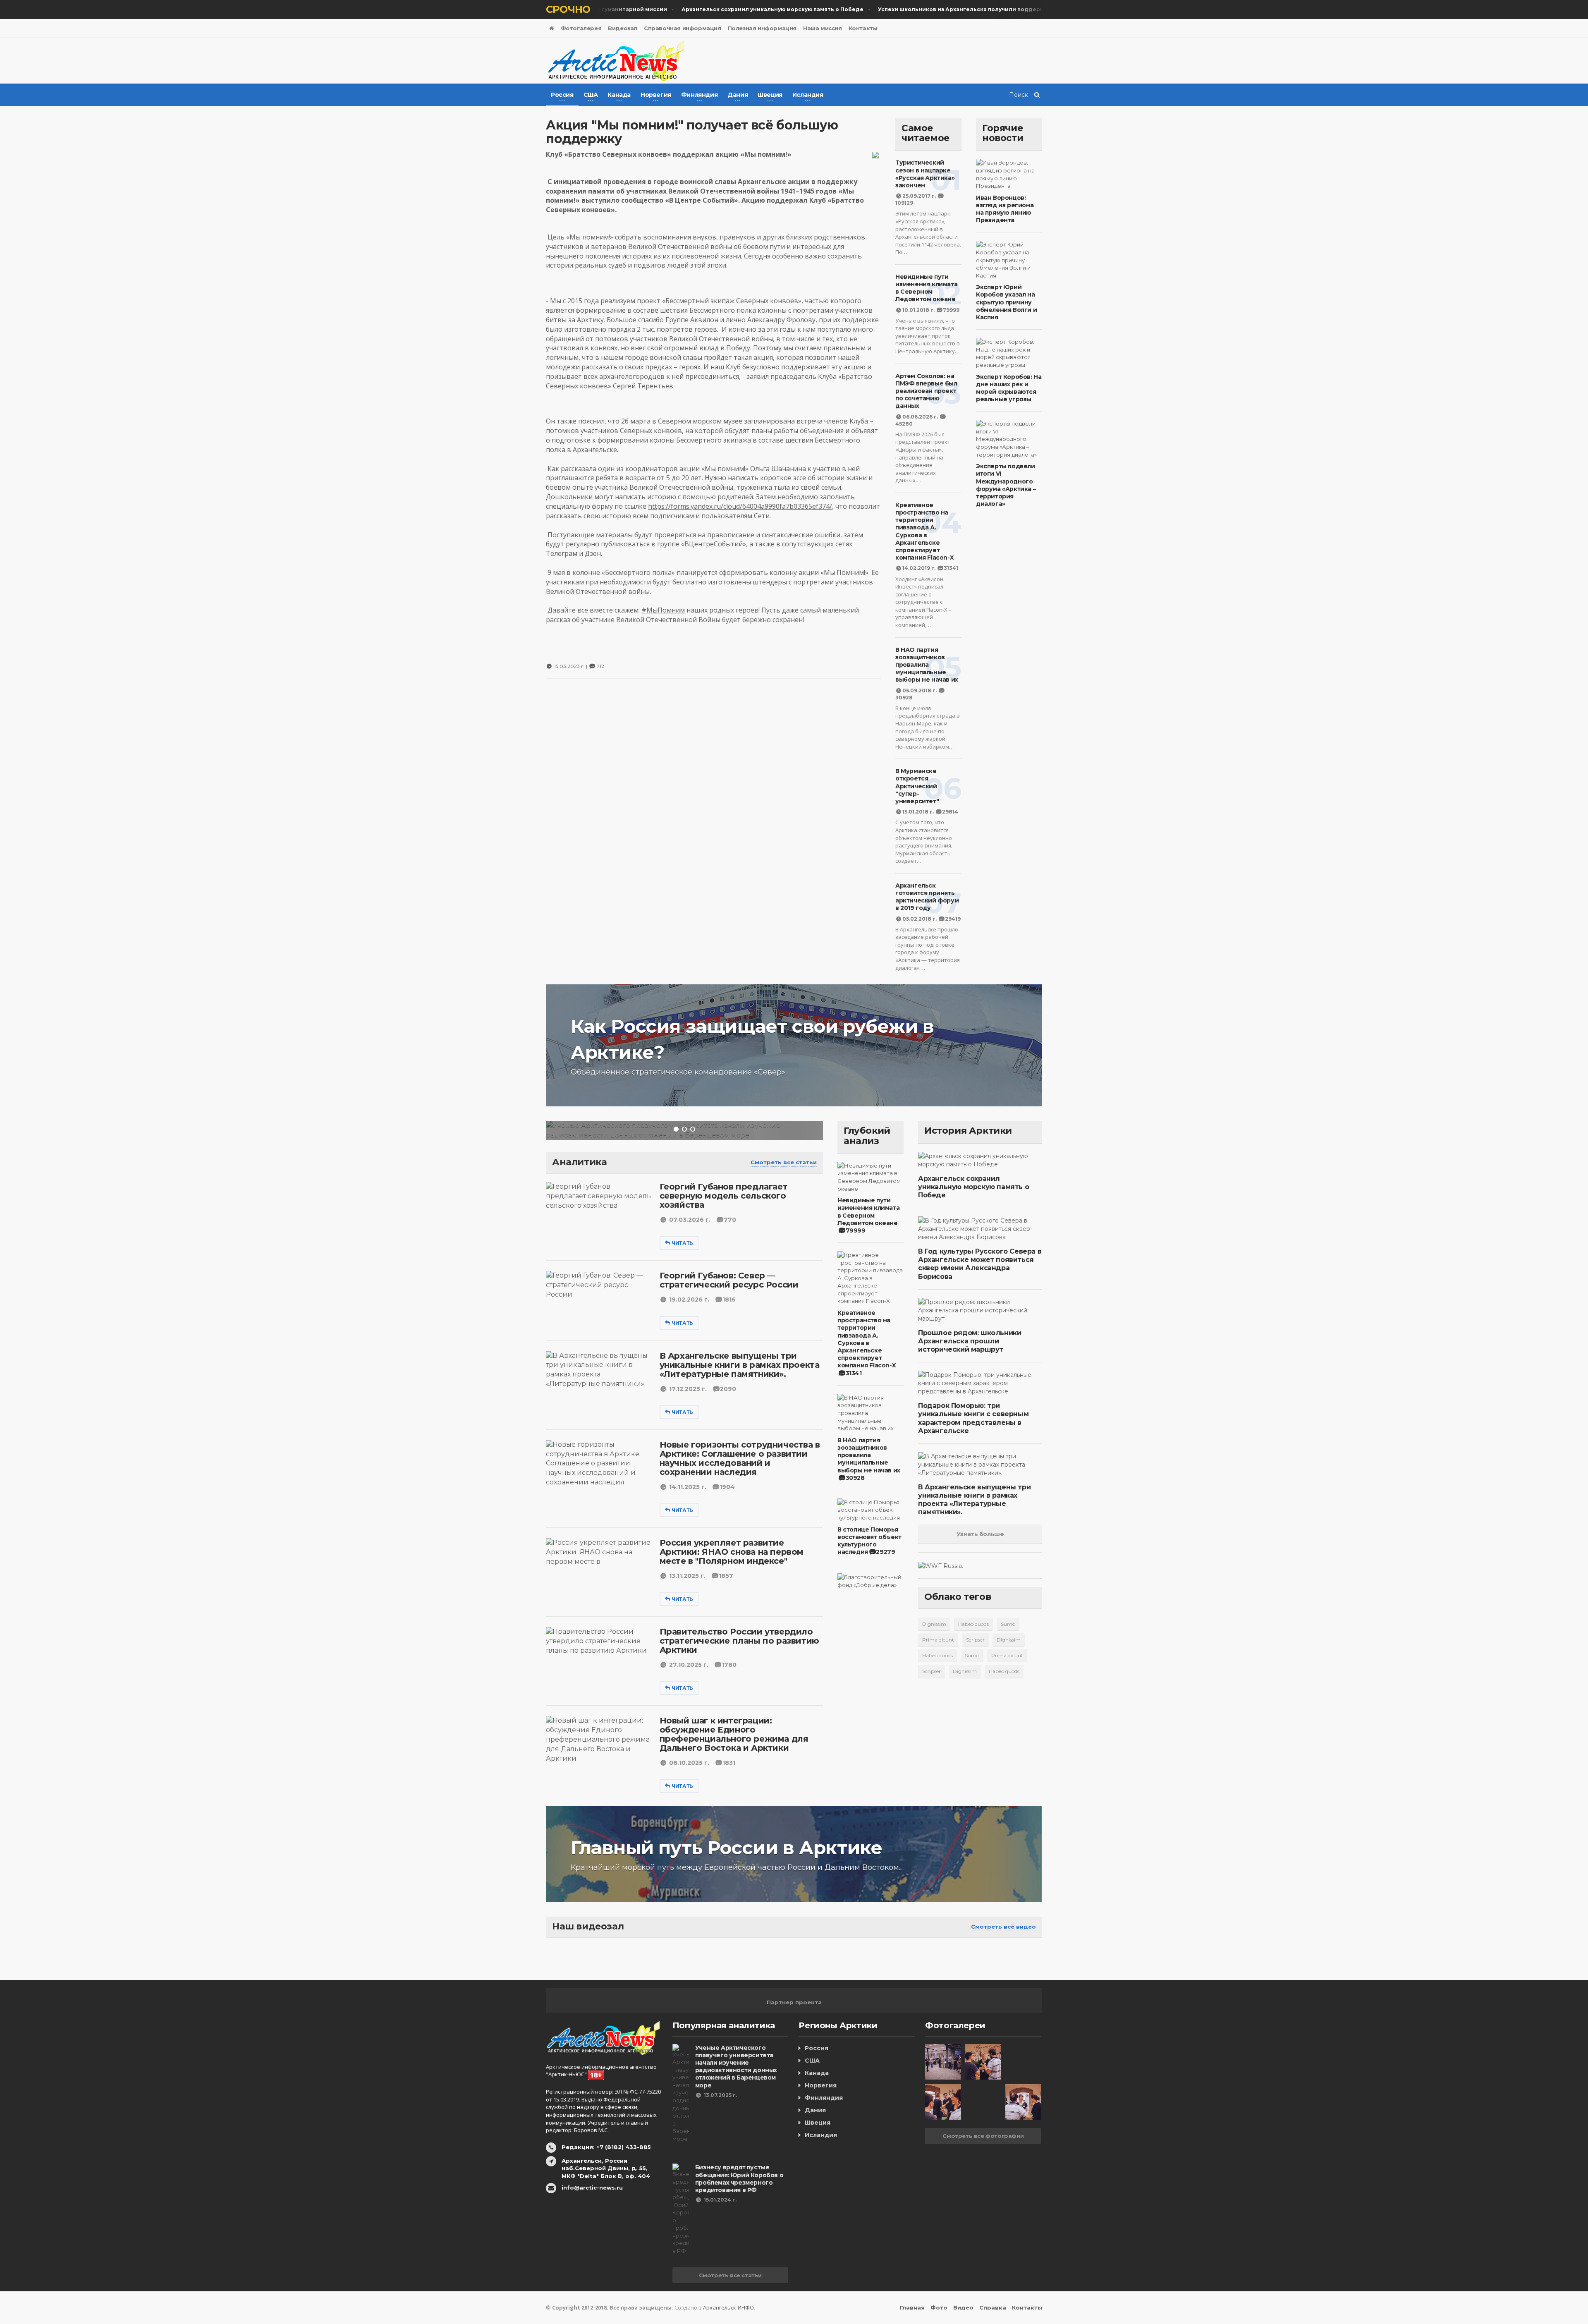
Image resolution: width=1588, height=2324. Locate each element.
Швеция (818, 2123)
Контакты (863, 28)
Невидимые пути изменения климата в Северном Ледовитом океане (926, 288)
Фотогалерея (581, 28)
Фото (939, 2307)
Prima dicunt (938, 1640)
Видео (963, 2307)
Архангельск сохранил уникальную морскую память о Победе (973, 1187)
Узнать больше (980, 1534)
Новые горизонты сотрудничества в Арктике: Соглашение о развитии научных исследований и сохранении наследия (740, 1458)
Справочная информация (683, 28)
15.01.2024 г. (720, 2200)
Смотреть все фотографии (983, 2136)
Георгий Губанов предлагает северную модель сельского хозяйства (724, 1196)
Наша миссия (823, 28)
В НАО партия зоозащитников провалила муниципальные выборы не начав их (927, 665)
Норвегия (821, 2085)
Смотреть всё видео (1003, 1927)
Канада (817, 2073)
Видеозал (623, 28)
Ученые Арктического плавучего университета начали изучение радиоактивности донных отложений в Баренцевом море (736, 2067)
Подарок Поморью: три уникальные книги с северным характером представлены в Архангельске (973, 1418)
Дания (815, 2110)
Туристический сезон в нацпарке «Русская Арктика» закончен (925, 174)
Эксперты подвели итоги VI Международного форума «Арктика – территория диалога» (1006, 485)
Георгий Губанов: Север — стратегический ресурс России (729, 1280)
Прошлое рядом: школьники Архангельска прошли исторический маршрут (970, 1341)
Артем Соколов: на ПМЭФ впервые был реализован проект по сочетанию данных (926, 391)
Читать (682, 1243)
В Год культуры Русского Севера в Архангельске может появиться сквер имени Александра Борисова (980, 1264)
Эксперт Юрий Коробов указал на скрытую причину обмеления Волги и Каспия (1006, 302)
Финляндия (824, 2098)
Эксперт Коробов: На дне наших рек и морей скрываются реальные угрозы (1009, 388)
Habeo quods (973, 1624)
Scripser (975, 1640)
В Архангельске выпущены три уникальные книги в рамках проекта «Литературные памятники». (740, 1365)
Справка (993, 2307)
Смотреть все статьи (784, 1162)
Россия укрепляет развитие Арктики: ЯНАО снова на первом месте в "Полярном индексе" (732, 1552)
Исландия (821, 2135)
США (812, 2061)
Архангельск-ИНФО (728, 2307)
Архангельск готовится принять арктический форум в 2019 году (927, 897)
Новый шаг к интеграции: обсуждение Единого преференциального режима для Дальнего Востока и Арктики (734, 1734)
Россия (817, 2048)
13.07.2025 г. (720, 2095)
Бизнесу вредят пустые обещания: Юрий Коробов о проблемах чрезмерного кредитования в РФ (739, 2179)
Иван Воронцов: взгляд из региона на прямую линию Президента (1005, 209)
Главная (912, 2307)
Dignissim (934, 1624)
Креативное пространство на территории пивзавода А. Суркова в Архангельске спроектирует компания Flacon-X (924, 531)
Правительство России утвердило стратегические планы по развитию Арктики (739, 1641)
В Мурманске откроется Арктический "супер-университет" (917, 786)
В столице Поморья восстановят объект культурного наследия (869, 1541)
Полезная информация (762, 28)
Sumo (1008, 1624)
